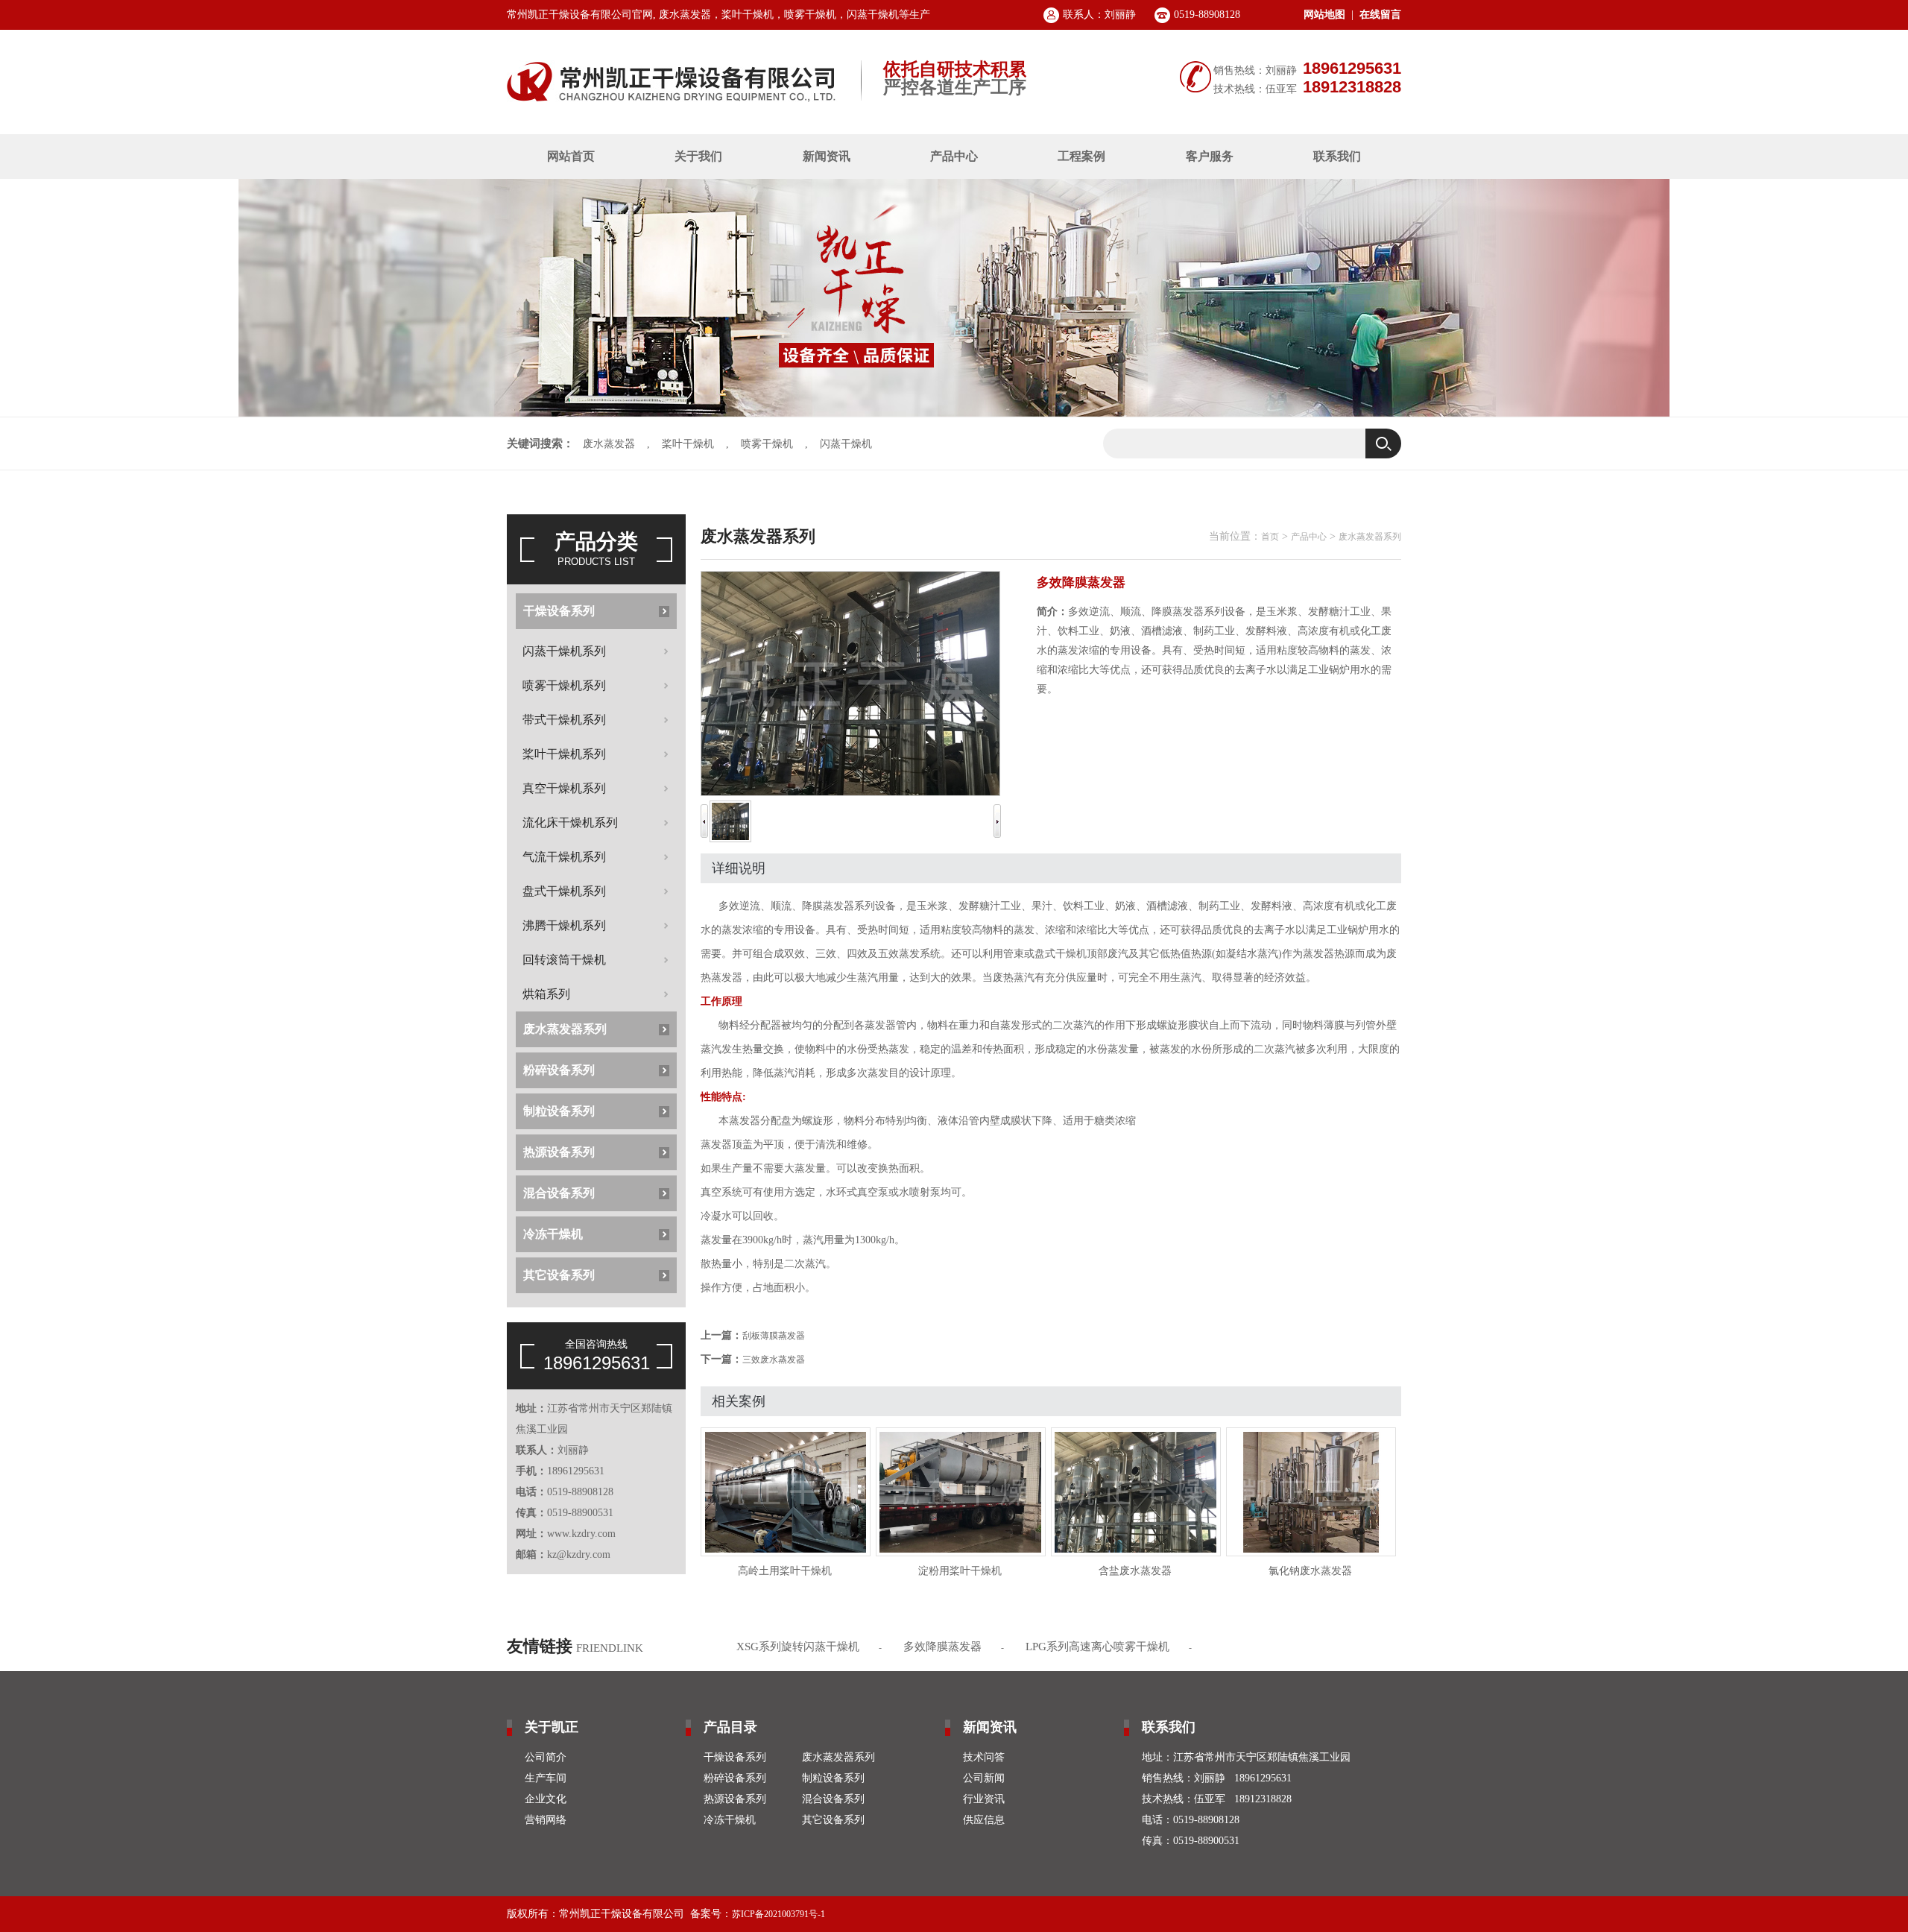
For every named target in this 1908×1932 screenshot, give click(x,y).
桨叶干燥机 (688, 444)
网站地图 (1324, 15)
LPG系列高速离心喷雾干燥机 (1097, 1647)
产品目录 (730, 1727)
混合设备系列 (559, 1193)
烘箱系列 (546, 994)
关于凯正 (552, 1727)
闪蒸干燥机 (846, 444)
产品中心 (954, 156)
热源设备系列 (559, 1152)
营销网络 (546, 1820)
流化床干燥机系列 (570, 823)
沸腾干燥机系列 (564, 925)
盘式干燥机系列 (564, 891)
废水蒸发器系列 (565, 1029)
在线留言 (1380, 15)
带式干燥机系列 (564, 720)
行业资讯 (984, 1799)
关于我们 (698, 156)
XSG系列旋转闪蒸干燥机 (798, 1647)
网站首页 (571, 156)
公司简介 (546, 1757)
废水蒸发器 (609, 444)
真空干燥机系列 (564, 788)
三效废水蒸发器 (774, 1360)
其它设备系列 (559, 1275)
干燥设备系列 (559, 611)
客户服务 (1210, 156)
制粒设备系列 (559, 1111)
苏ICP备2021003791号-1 (778, 1914)
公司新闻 (984, 1778)
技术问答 (984, 1757)
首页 (1270, 537)
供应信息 (984, 1820)
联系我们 (1337, 156)
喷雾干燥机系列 (564, 685)
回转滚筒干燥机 (564, 960)
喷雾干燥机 (767, 444)
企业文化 (546, 1799)
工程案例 (1081, 156)
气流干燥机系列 (564, 857)
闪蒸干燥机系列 (564, 651)
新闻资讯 (827, 156)
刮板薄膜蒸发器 (774, 1336)
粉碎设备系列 (559, 1070)
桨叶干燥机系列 (564, 754)
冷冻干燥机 (553, 1234)
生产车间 (546, 1778)
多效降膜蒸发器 (942, 1647)
